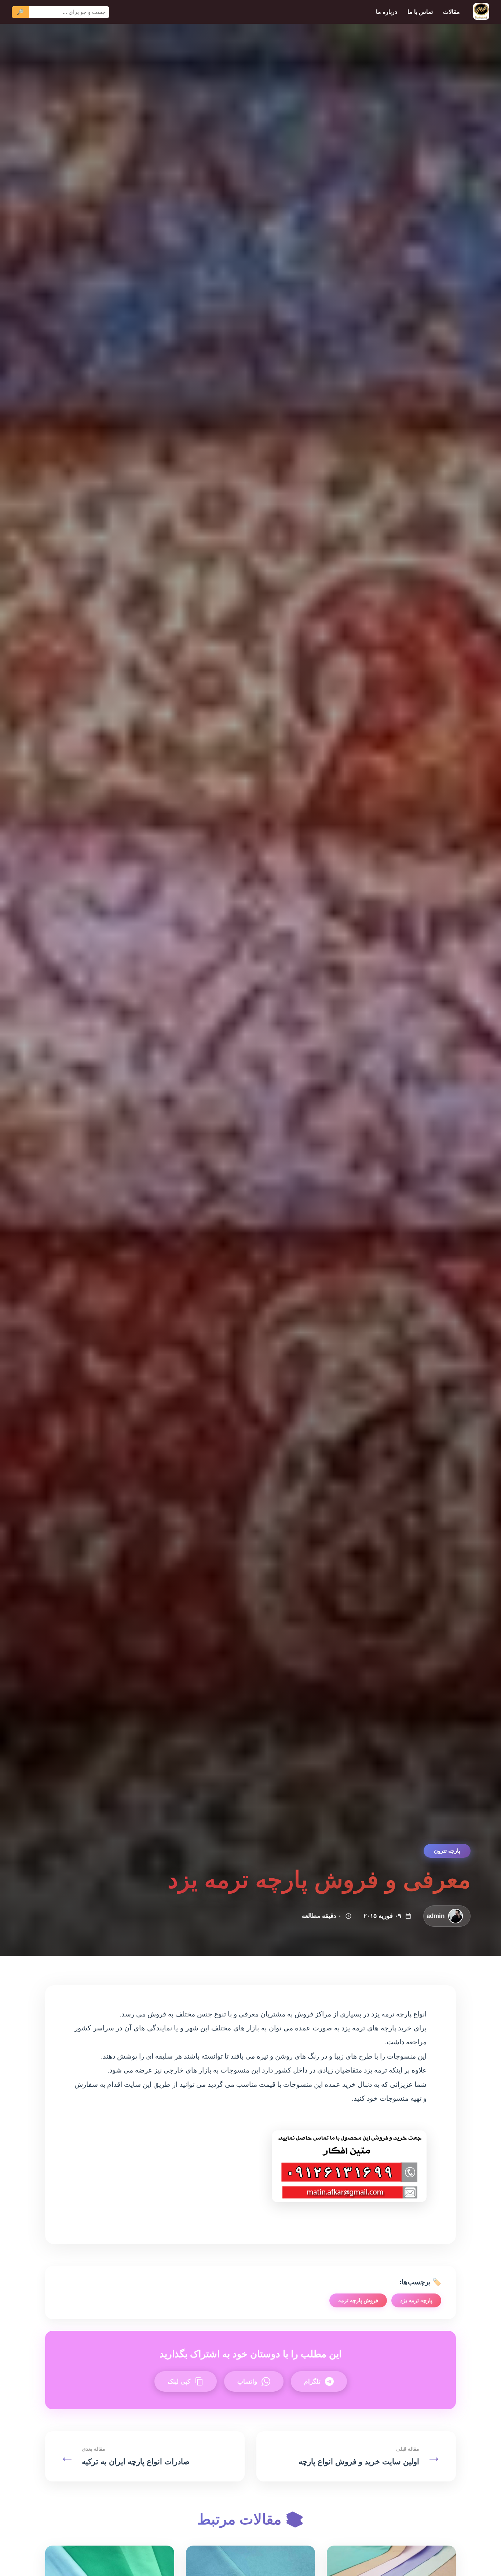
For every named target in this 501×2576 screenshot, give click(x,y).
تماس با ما (420, 12)
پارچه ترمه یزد (416, 2300)
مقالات (451, 12)
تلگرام (312, 2381)
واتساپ (247, 2381)
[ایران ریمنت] (481, 12)
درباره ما (387, 12)
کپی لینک (179, 2381)
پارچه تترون (447, 1851)
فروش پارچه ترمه (358, 2300)
